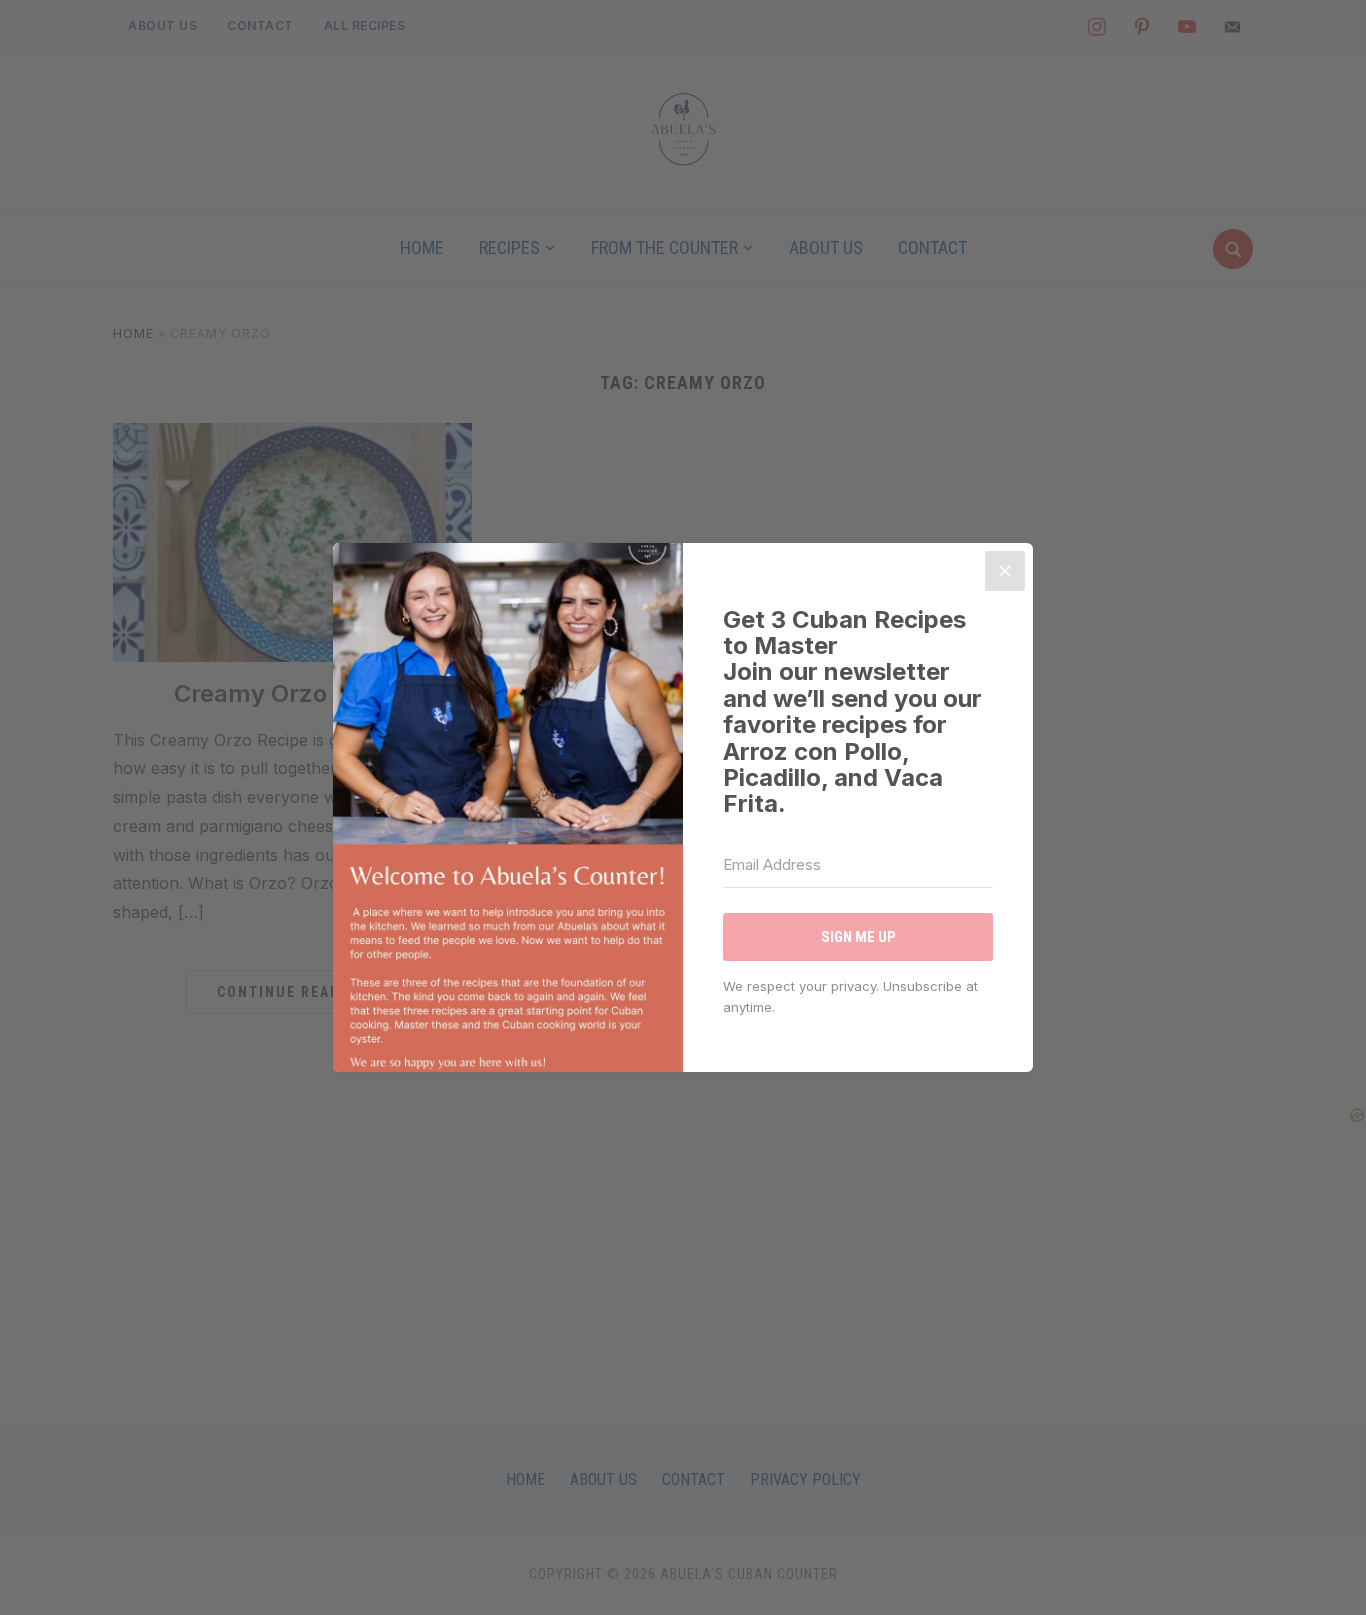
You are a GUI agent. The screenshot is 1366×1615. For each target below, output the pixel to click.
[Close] (1005, 571)
